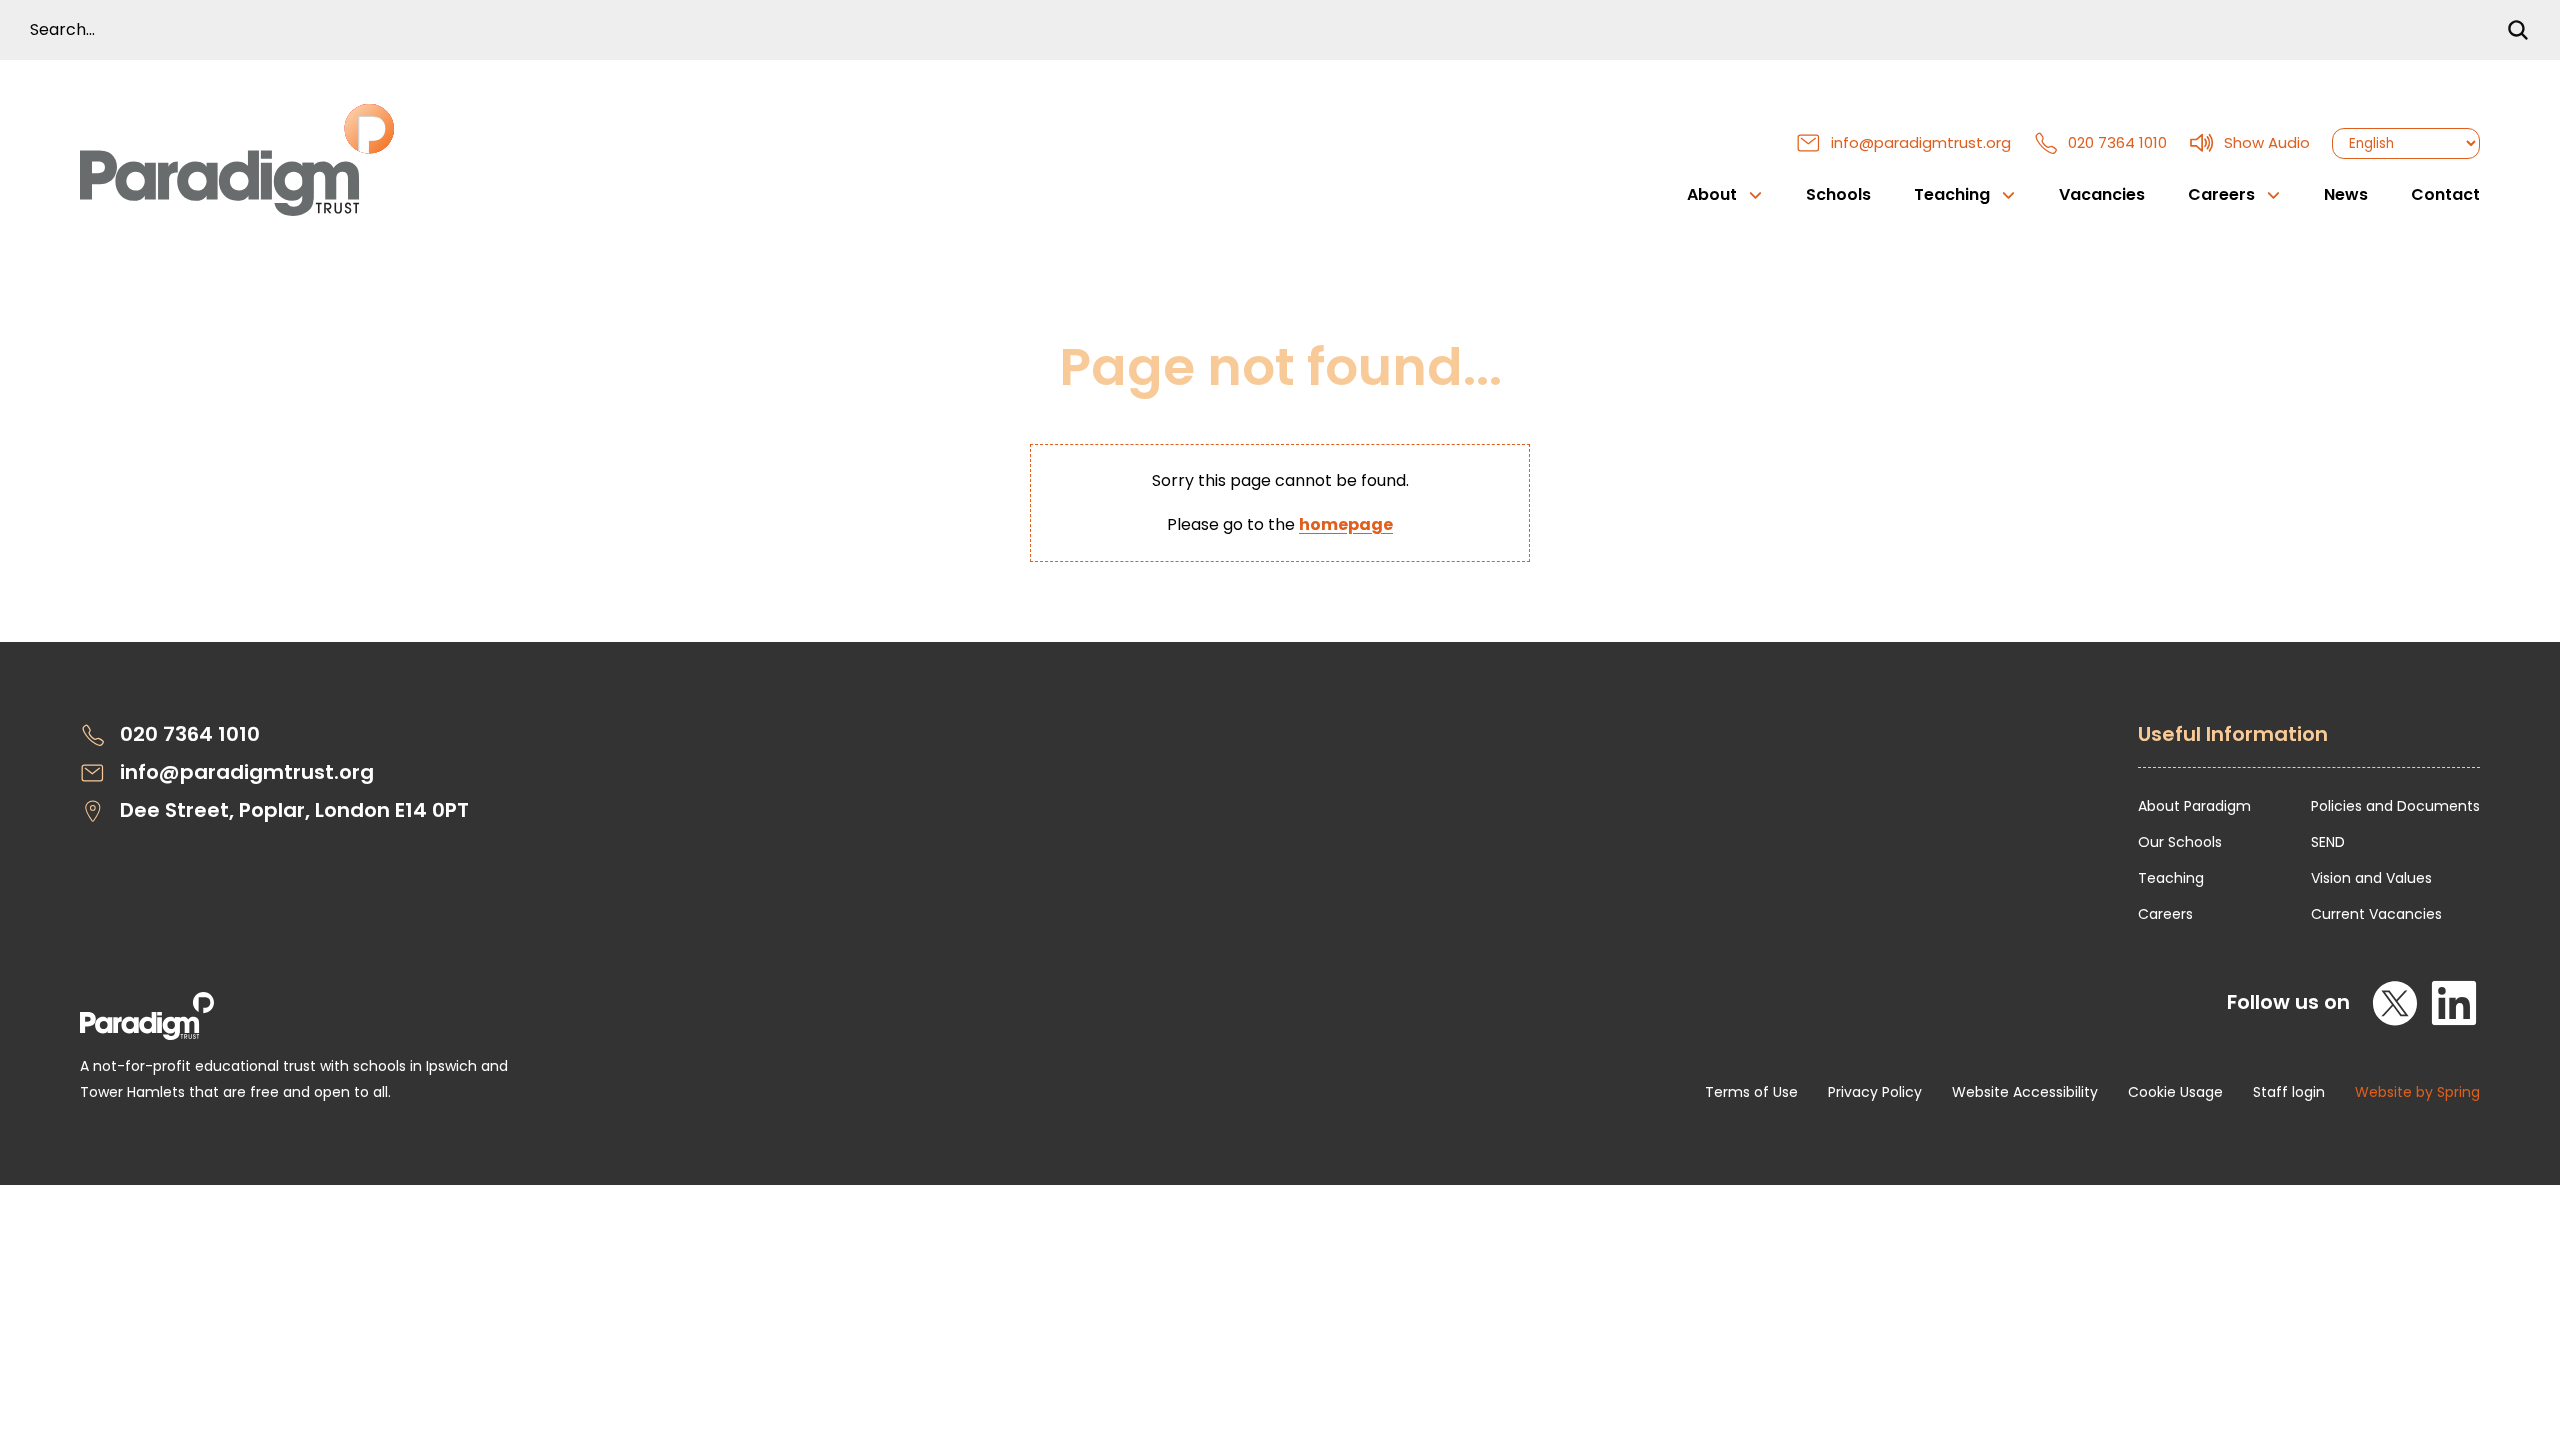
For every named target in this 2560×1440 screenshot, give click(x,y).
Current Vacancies (2376, 914)
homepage (1346, 524)
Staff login (2289, 1092)
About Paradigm (2194, 806)
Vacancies (2102, 194)
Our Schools (2180, 842)
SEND (2328, 842)
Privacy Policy (1875, 1092)
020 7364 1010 (2117, 142)
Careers (2165, 914)
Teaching (2171, 878)
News (2346, 194)
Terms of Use (1751, 1092)
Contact (2445, 194)
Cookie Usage (2175, 1092)
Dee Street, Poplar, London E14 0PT (294, 810)
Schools (1838, 194)
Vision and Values (2371, 878)
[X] (2396, 1003)
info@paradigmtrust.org (1921, 142)
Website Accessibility (2025, 1092)
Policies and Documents (2395, 806)
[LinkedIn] (2454, 1003)
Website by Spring (2417, 1092)
